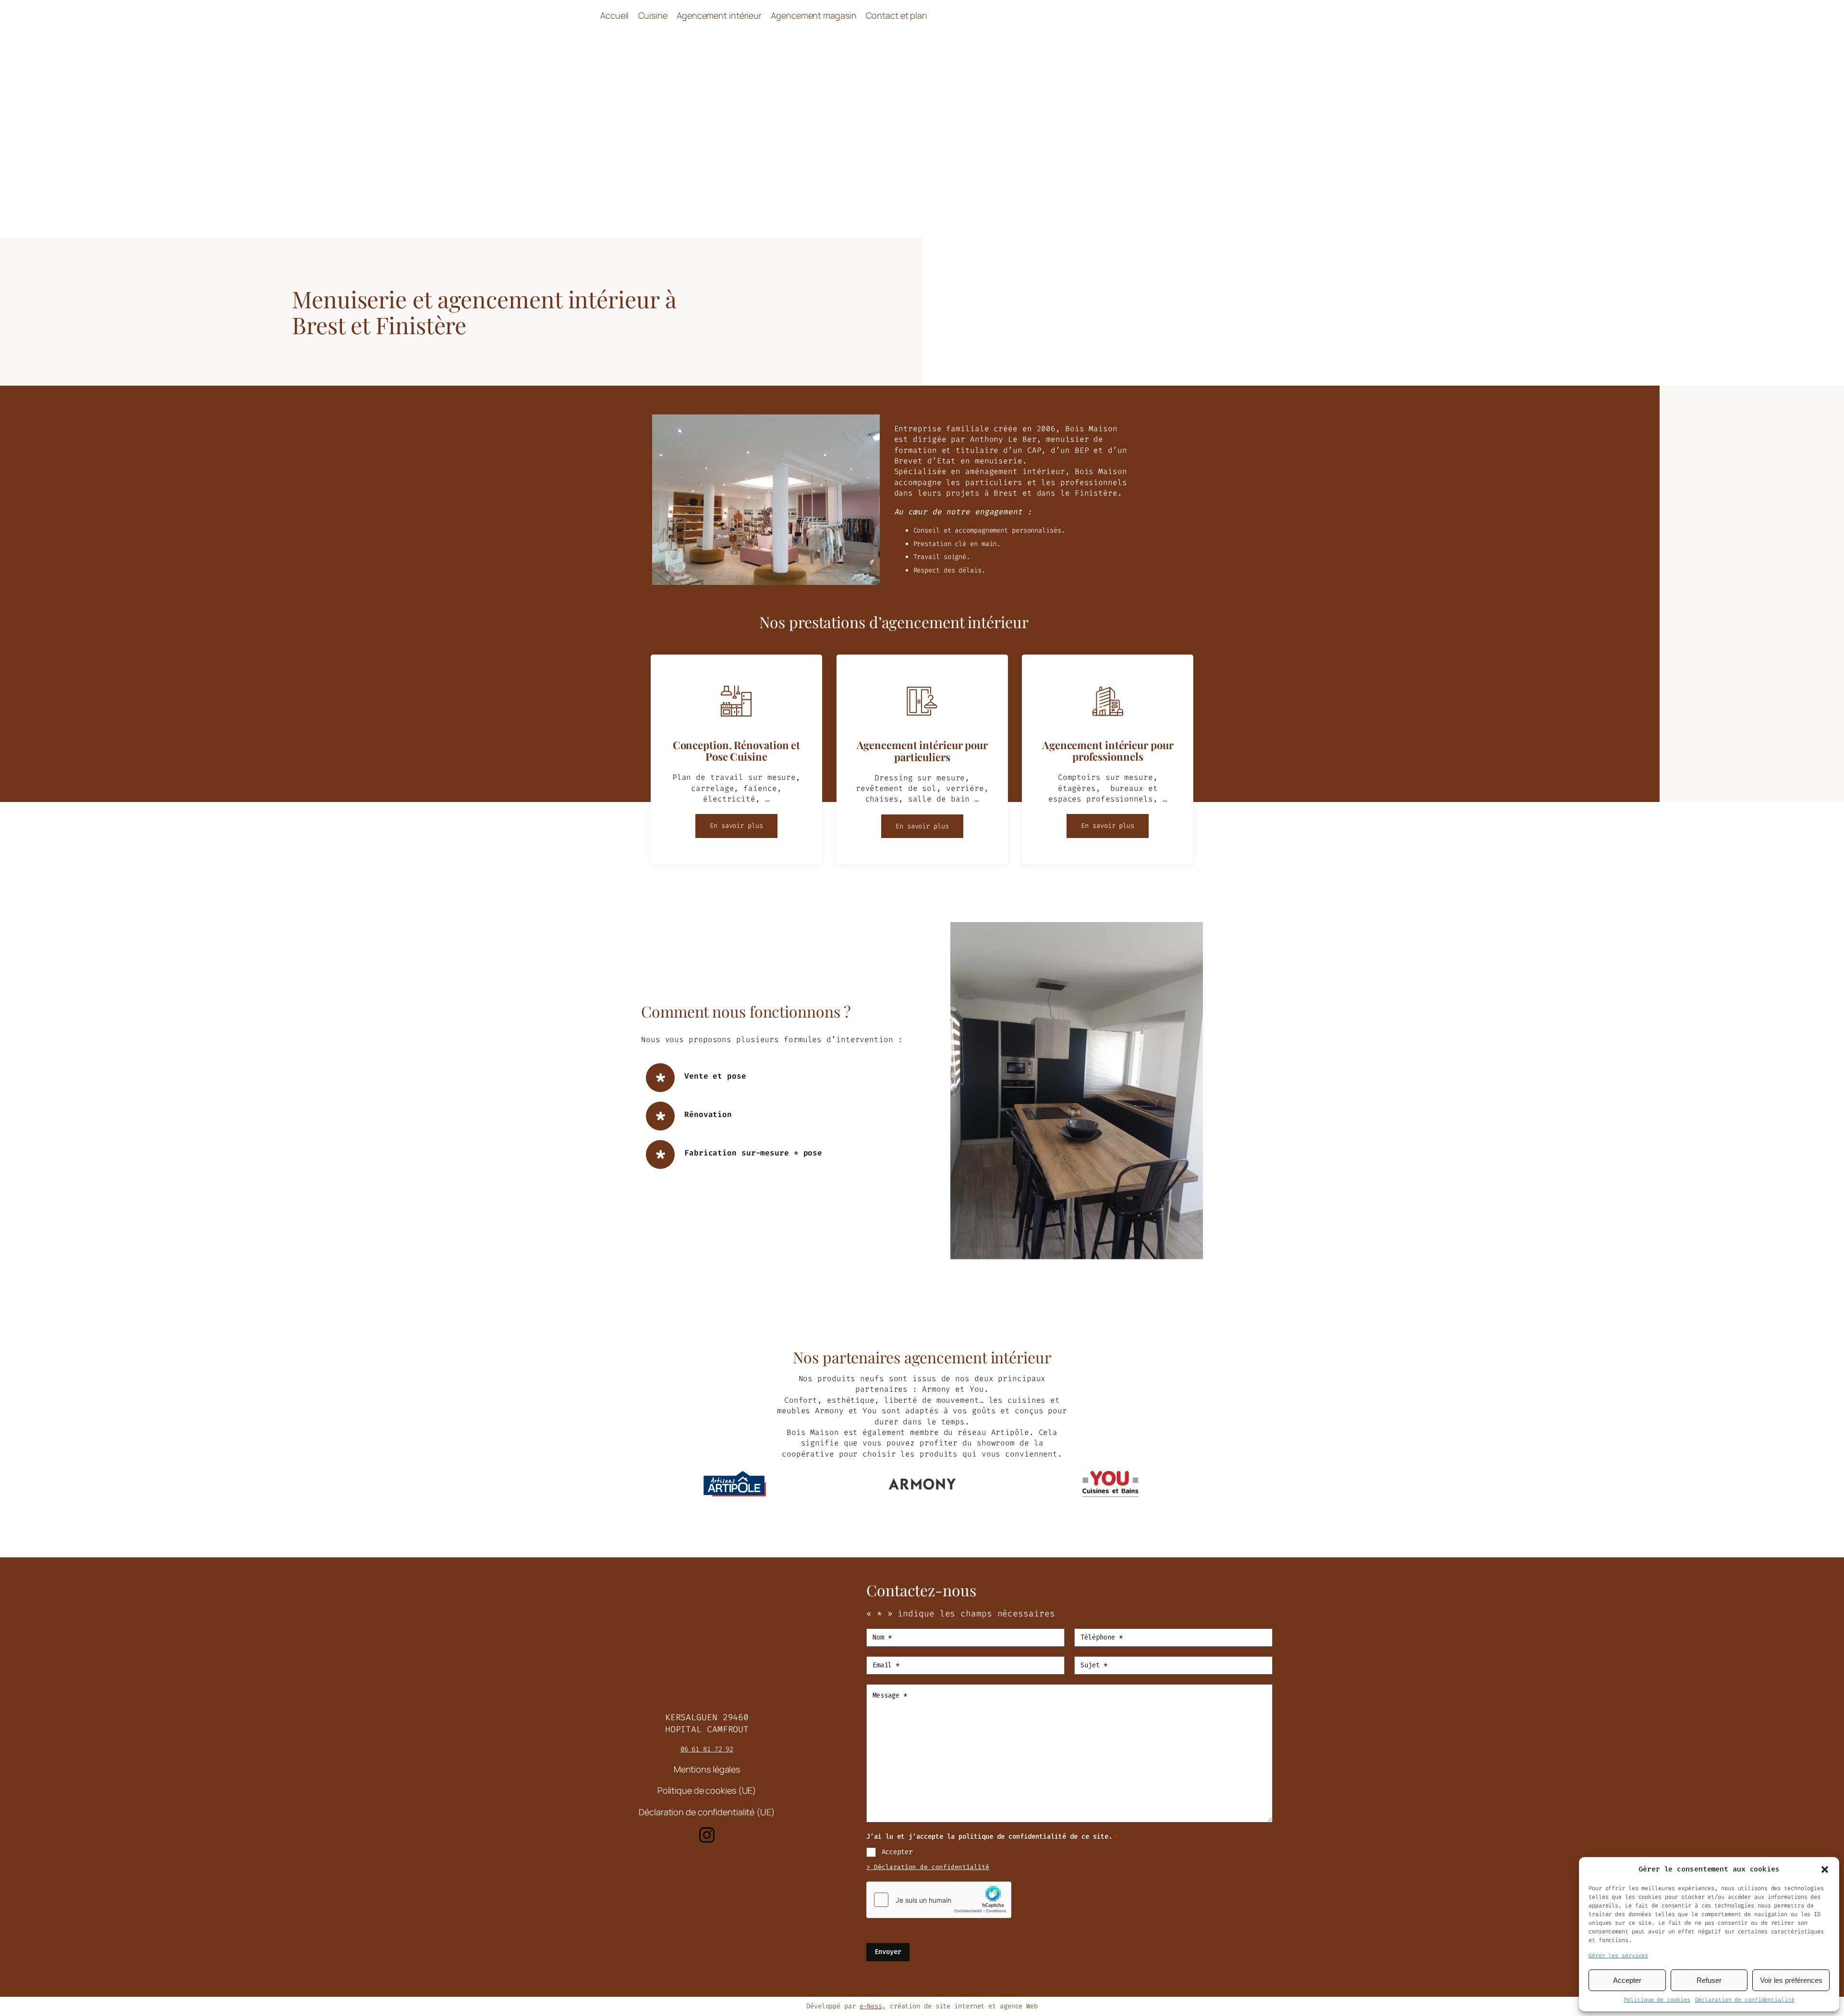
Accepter (1627, 1980)
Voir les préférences (1791, 1980)
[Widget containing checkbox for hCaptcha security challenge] (939, 1900)
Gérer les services (1618, 1955)
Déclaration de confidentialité (1745, 2000)
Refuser (1709, 1980)
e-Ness (871, 2006)
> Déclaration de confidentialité (928, 1867)
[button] (1825, 1870)
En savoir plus (736, 826)
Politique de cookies (1657, 2000)
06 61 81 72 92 (707, 1749)
